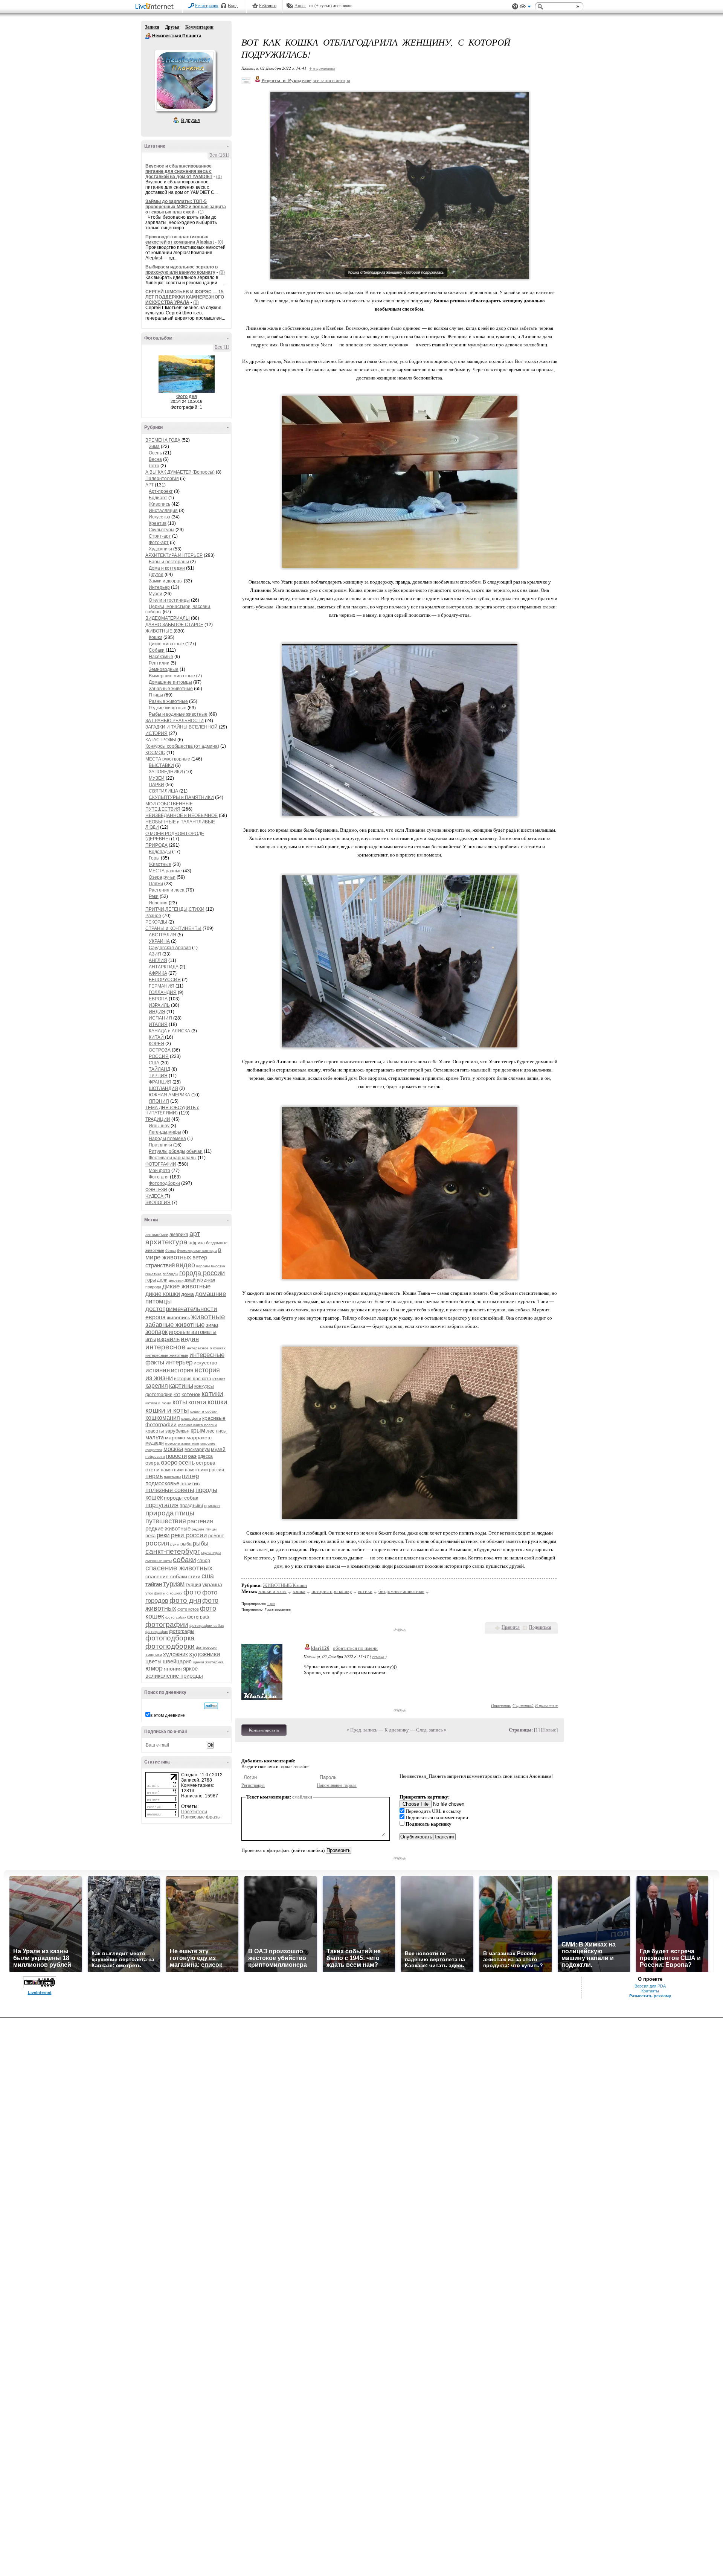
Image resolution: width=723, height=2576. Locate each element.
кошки (217, 1402)
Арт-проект (161, 491)
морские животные (182, 1443)
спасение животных (179, 1568)
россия (157, 1543)
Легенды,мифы (165, 1132)
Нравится (511, 1627)
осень (187, 1463)
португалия (162, 1505)
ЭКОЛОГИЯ (158, 1203)
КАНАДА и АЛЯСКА (169, 1031)
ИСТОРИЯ (156, 733)
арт (195, 1234)
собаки (185, 1560)
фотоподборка (170, 1638)
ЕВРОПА (158, 999)
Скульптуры (162, 530)
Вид (525, 8)
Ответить (501, 1705)
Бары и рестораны (169, 562)
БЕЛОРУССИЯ (165, 980)
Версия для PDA (650, 1986)
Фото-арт (159, 543)
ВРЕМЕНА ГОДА (163, 440)
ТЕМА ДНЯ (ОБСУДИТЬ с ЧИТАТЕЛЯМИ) (172, 1110)
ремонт (216, 1536)
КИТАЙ (157, 1037)
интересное (165, 1347)
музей (218, 1449)
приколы (212, 1506)
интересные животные (167, 1355)
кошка (299, 1591)
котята (197, 1402)
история (182, 1370)
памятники (172, 1470)
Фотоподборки (164, 1183)
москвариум (197, 1450)
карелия (157, 1386)
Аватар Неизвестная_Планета (185, 81)
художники (205, 1654)
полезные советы (170, 1490)
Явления (158, 903)
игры (151, 1339)
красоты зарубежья (167, 1431)
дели (162, 1280)
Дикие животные (166, 644)
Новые (549, 1730)
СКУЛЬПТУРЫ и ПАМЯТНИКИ (181, 797)
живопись (178, 1317)
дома (188, 1294)
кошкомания (163, 1418)
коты (180, 1402)
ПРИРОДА (156, 845)
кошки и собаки (204, 1411)
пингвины (172, 1477)
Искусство (159, 517)
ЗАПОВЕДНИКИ (166, 772)
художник (175, 1654)
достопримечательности (181, 1309)
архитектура (166, 1242)
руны (175, 1544)
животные (208, 1317)
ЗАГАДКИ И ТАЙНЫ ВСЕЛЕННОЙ (182, 727)
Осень (155, 453)
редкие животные (168, 1528)
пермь (154, 1476)
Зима (154, 447)
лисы (221, 1431)
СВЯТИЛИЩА (163, 791)
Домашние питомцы (170, 682)
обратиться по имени (355, 1648)
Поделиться (540, 1627)
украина (212, 1584)
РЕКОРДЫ (156, 922)
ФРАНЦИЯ (160, 1082)
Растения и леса (167, 890)
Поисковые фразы (201, 1817)
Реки (154, 896)
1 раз (271, 1604)
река (150, 1536)
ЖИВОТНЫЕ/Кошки (285, 1585)
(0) (219, 177)
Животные (160, 864)
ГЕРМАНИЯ (162, 986)
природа (160, 1513)
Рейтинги (268, 6)
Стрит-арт (160, 536)
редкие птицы (204, 1529)
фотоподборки (170, 1646)
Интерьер (159, 587)
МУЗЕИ (157, 778)
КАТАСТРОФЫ (161, 740)
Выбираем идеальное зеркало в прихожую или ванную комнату (182, 270)
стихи (194, 1577)
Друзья (172, 27)
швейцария (177, 1661)
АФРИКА (158, 973)
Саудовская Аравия (170, 948)
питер (190, 1476)
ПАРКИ (156, 785)
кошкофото (191, 1418)
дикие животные (186, 1286)
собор (204, 1561)
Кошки (156, 637)
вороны (203, 1266)
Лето (154, 466)
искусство (205, 1363)
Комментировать (264, 1730)
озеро (169, 1463)
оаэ (192, 1456)
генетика (153, 1274)
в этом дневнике (168, 1715)
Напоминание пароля (337, 1785)
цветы (153, 1661)
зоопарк (156, 1332)
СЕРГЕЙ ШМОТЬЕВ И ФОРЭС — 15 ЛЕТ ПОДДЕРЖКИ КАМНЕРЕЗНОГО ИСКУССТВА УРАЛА (185, 297)
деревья (176, 1280)
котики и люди (158, 1403)
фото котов (188, 1609)
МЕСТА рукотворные (168, 759)
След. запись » (431, 1730)
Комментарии (199, 27)
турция (193, 1584)
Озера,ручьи (162, 877)
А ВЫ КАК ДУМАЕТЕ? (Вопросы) (180, 472)
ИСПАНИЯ (160, 1018)
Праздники (160, 1145)
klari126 (320, 1648)
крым (198, 1431)
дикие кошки (163, 1294)
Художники (160, 549)
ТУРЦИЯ (158, 1076)
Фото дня (187, 396)
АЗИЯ (155, 954)
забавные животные (175, 1325)
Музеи (156, 594)
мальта (155, 1437)
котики (212, 1394)
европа (156, 1317)
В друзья (191, 120)
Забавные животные (171, 689)
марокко (175, 1437)
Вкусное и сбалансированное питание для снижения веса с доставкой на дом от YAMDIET (179, 171)
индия (190, 1339)
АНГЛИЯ (158, 960)
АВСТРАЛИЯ (162, 935)
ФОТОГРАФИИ (161, 1164)
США (154, 1063)
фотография (157, 1632)
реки (163, 1535)
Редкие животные (168, 708)
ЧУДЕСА (155, 1196)
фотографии (167, 1624)
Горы (154, 858)
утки (149, 1593)
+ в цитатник (322, 68)
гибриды (170, 1274)
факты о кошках (168, 1593)
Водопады (160, 852)
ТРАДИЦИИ (158, 1119)
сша (208, 1576)
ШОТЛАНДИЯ (163, 1088)
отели (153, 1469)
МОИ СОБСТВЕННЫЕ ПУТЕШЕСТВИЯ (169, 806)
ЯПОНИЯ (159, 1101)
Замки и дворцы (166, 581)
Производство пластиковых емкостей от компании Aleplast (180, 239)
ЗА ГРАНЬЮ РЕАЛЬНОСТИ (175, 721)
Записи (152, 27)
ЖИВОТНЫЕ (159, 631)
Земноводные (164, 669)
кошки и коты (167, 1410)
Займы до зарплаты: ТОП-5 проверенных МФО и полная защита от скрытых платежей (186, 207)
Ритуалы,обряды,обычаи (176, 1151)
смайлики (302, 1797)
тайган (154, 1584)
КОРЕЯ (156, 1044)
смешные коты (159, 1561)
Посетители (194, 1812)
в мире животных (183, 1254)
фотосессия (207, 1647)
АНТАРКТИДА (164, 967)
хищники (154, 1655)
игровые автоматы (193, 1332)
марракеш (199, 1437)
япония (173, 1669)
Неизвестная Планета (148, 36)
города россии (202, 1273)
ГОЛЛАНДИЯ (163, 992)
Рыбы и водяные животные (178, 714)
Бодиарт (158, 498)
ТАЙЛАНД (159, 1069)
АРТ (149, 485)
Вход (233, 6)
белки (171, 1251)
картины (181, 1386)
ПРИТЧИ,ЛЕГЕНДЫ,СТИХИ (175, 909)
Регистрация (207, 6)
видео (185, 1265)
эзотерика (214, 1662)
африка (197, 1243)
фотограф (198, 1617)
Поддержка (515, 7)
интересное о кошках (206, 1348)
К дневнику (397, 1730)
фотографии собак (207, 1626)
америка (179, 1234)
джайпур (194, 1280)
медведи (155, 1443)
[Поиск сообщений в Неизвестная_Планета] (211, 1706)
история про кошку (332, 1591)
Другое (156, 575)
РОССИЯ (159, 1056)
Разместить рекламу (650, 1996)
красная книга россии (197, 1425)
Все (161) (219, 155)
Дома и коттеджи (167, 568)
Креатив (158, 523)
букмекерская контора (197, 1251)
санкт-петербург (173, 1551)
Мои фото (159, 1171)
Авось (300, 6)
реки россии (189, 1535)
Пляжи (156, 884)
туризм (174, 1584)
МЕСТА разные (165, 871)
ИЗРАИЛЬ (159, 1005)
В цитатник (546, 1705)
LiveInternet (156, 7)
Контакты (650, 1991)
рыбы (201, 1543)
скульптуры (211, 1552)
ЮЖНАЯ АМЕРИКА (169, 1095)
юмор (154, 1668)
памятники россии (204, 1470)
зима (212, 1325)
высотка (218, 1266)
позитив (190, 1483)
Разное (153, 916)
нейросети (155, 1456)
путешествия (166, 1521)
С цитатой (523, 1705)
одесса (205, 1456)
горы (151, 1280)
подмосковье (162, 1483)
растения (200, 1521)
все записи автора (331, 80)
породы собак (181, 1498)
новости (176, 1456)
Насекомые (161, 657)
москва (173, 1449)
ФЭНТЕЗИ (156, 1190)
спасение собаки (166, 1576)
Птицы (156, 695)
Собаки (157, 650)
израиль (168, 1339)
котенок (191, 1394)
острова (206, 1463)
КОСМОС (155, 753)
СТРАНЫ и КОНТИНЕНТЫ (173, 928)
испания (158, 1370)
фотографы (182, 1631)
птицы (185, 1513)
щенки (198, 1662)
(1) (201, 212)
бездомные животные (401, 1591)
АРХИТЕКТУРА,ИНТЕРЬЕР (174, 555)
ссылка (378, 1656)
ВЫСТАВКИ (161, 765)
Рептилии (159, 663)
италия (219, 1379)
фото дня (185, 1600)
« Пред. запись (362, 1730)
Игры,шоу (159, 1126)
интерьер (179, 1362)
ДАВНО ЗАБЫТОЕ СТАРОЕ (174, 625)
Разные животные (168, 701)
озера (153, 1463)
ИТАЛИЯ (158, 1024)
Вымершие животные (172, 676)
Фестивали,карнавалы (173, 1158)
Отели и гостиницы (169, 600)
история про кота (193, 1379)
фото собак (176, 1617)
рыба (186, 1544)
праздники (191, 1505)
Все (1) (222, 347)
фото (192, 1592)
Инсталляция (163, 511)
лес (210, 1431)
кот (177, 1395)
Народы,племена (167, 1139)
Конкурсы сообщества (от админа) (182, 746)
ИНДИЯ (157, 1012)
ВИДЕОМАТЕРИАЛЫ (168, 618)
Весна (155, 459)
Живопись (159, 504)
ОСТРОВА (160, 1050)
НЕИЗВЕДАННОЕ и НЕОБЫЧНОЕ (182, 815)
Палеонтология (162, 479)
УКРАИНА (159, 941)
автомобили (157, 1235)
